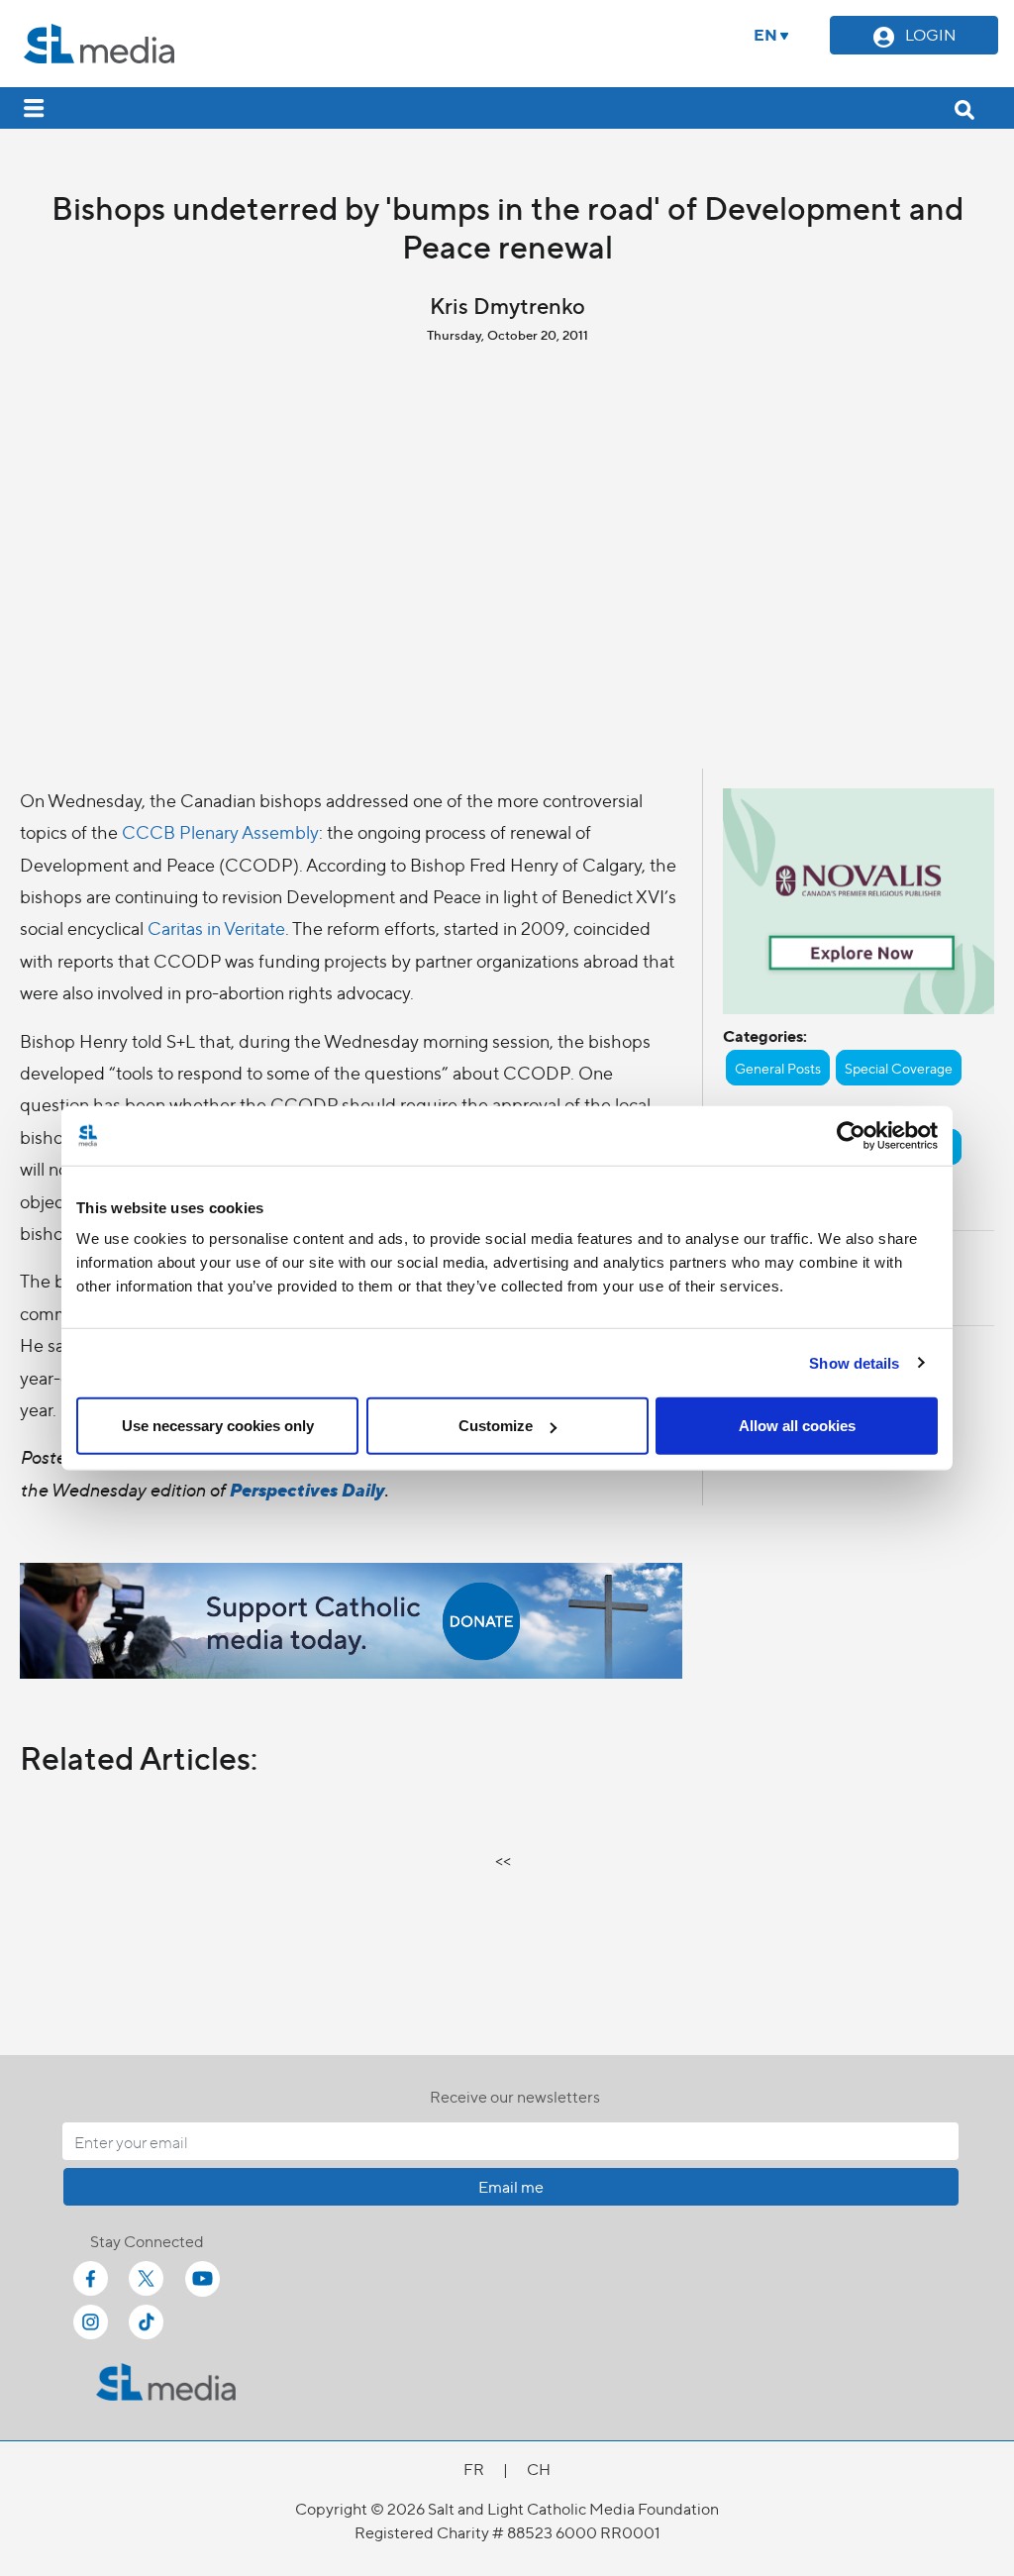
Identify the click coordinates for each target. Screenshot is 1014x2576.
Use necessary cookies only (218, 1426)
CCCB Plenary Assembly (220, 831)
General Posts (778, 1068)
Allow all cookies (797, 1426)
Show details (854, 1362)
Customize (496, 1426)
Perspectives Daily (306, 1489)
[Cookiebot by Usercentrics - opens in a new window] (851, 1135)
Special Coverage (899, 1068)
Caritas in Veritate (216, 927)
